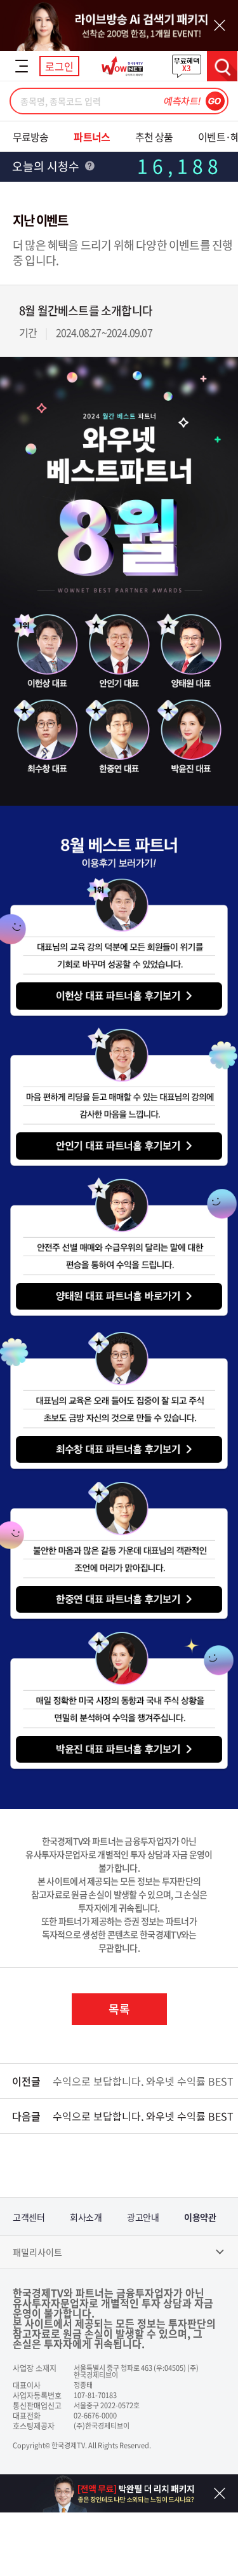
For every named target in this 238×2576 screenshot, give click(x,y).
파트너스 (91, 137)
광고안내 (143, 2217)
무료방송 (30, 137)
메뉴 (22, 66)
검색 (222, 66)
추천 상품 (154, 137)
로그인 (59, 66)
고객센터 (29, 2217)
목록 (119, 2009)
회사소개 (86, 2217)
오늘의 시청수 (47, 166)
